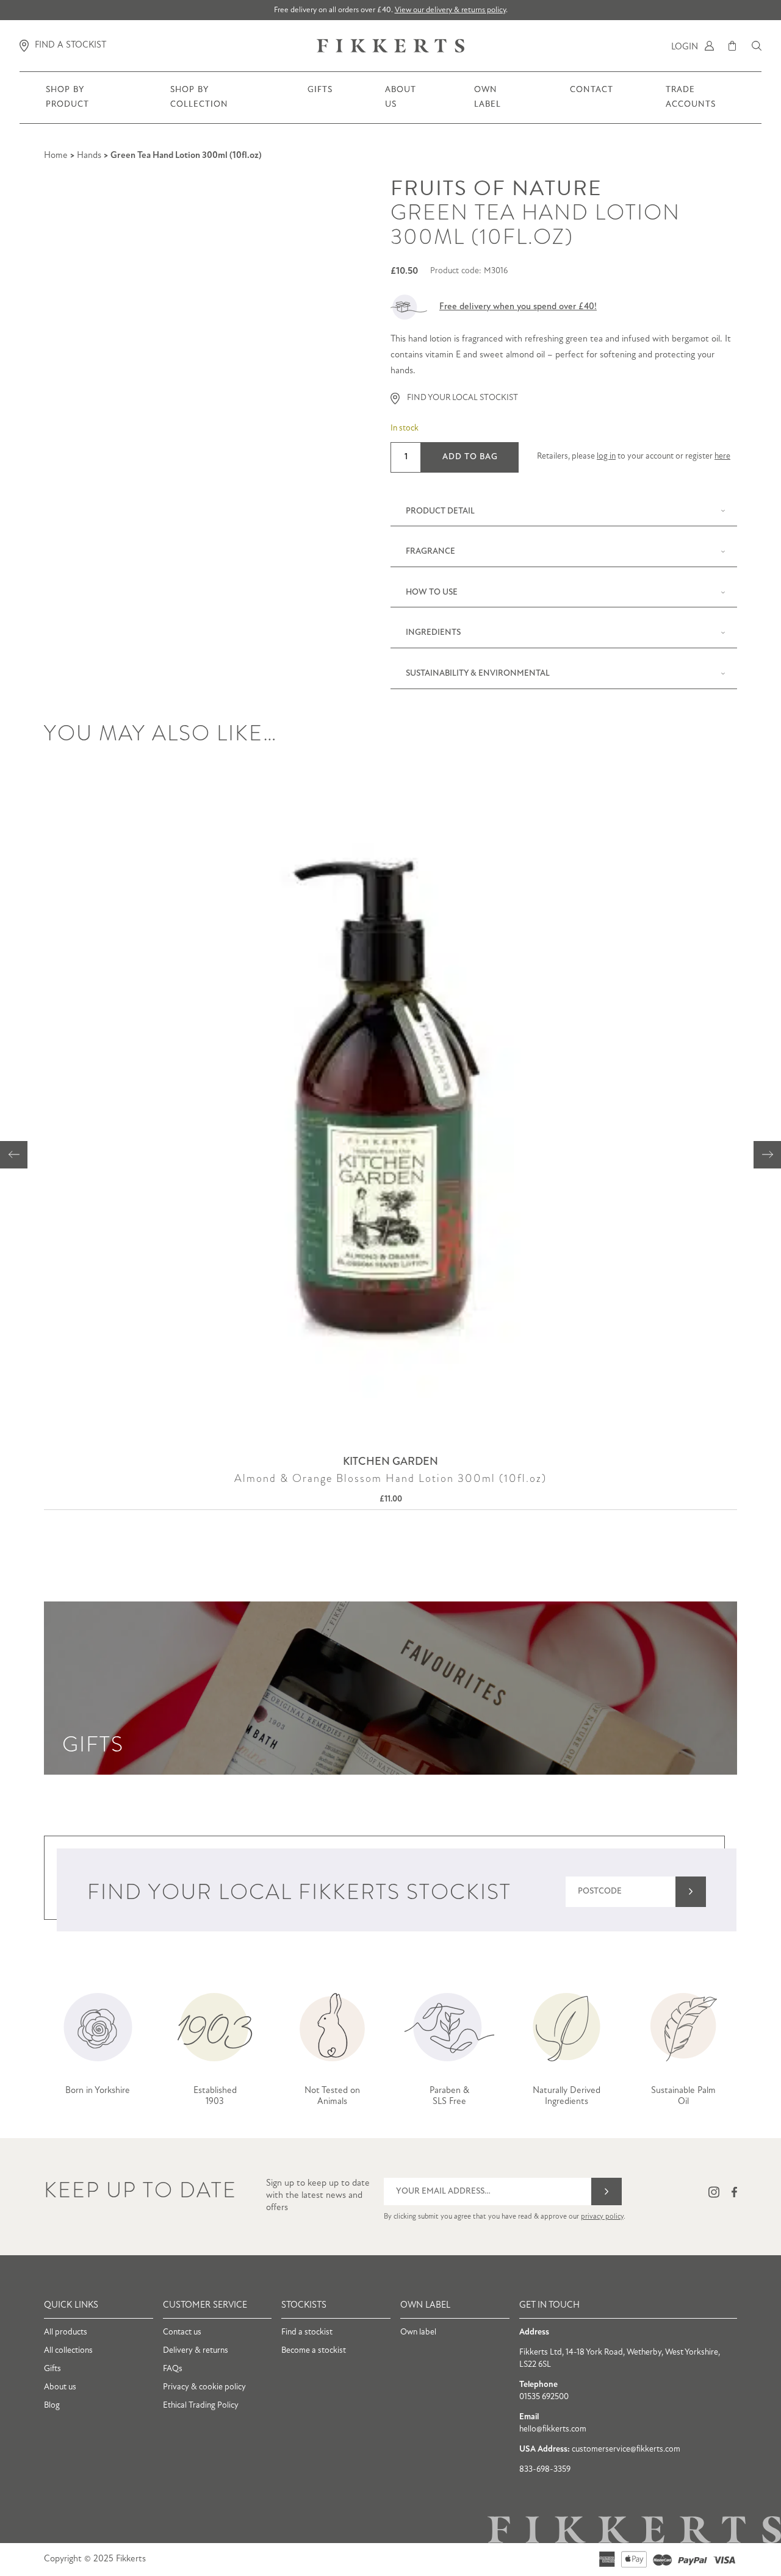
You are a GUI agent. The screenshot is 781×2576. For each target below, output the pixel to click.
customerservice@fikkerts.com (626, 2449)
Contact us (182, 2332)
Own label (418, 2332)
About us (401, 104)
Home (56, 156)
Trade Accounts (691, 104)
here (722, 456)
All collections (68, 2351)
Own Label (488, 104)
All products (66, 2332)
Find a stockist (307, 2332)
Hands (89, 156)
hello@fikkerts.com (553, 2429)
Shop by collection (199, 104)
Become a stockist (314, 2351)
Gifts (320, 97)
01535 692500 (544, 2397)
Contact (592, 97)
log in (606, 456)
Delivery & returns (196, 2351)
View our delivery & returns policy (450, 10)
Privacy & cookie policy (204, 2387)
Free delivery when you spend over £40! (518, 307)
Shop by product (68, 104)
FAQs (173, 2369)
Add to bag (470, 457)
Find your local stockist (462, 398)
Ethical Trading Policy (201, 2406)
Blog (52, 2406)
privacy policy (602, 2217)
